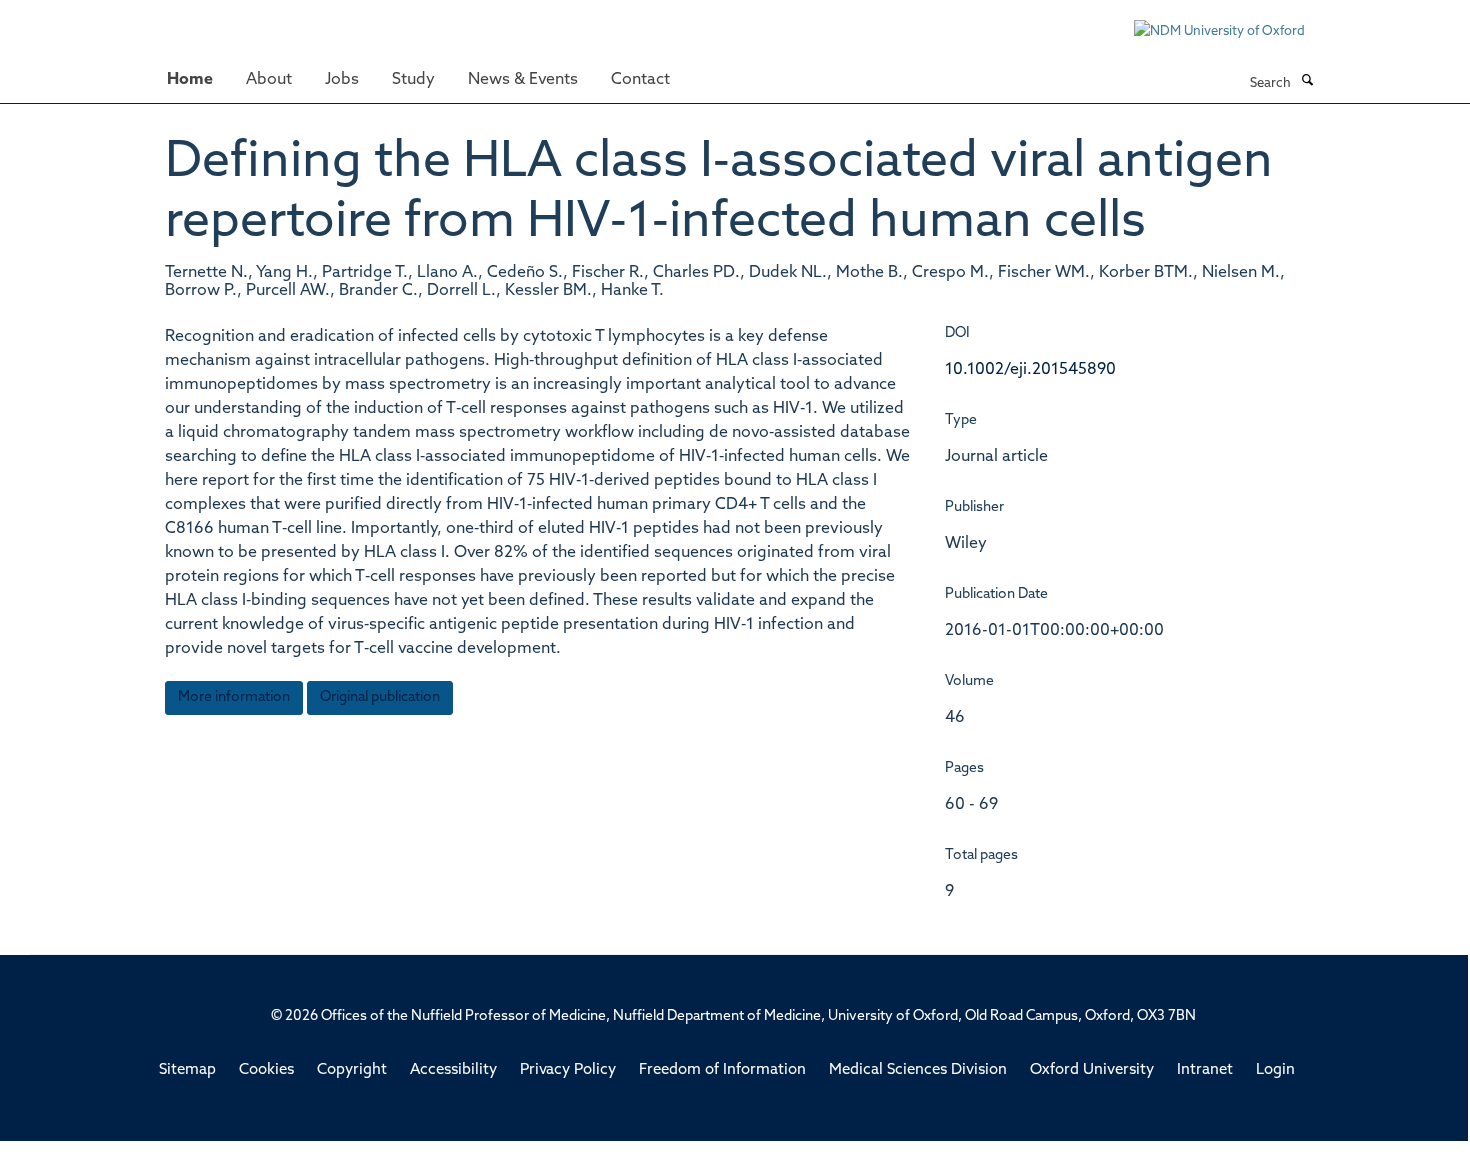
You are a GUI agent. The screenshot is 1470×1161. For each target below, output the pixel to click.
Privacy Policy (568, 1070)
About (269, 80)
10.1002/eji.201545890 (1030, 370)
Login (1275, 1070)
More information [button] (234, 697)
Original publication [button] (380, 697)
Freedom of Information (722, 1070)
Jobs (342, 80)
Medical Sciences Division (918, 1070)
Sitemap (187, 1070)
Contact (640, 80)
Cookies (266, 1070)
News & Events (523, 80)
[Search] (1307, 82)
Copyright (352, 1070)
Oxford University (1092, 1070)
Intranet (1205, 1070)
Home (190, 80)
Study (413, 80)
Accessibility (453, 1070)
